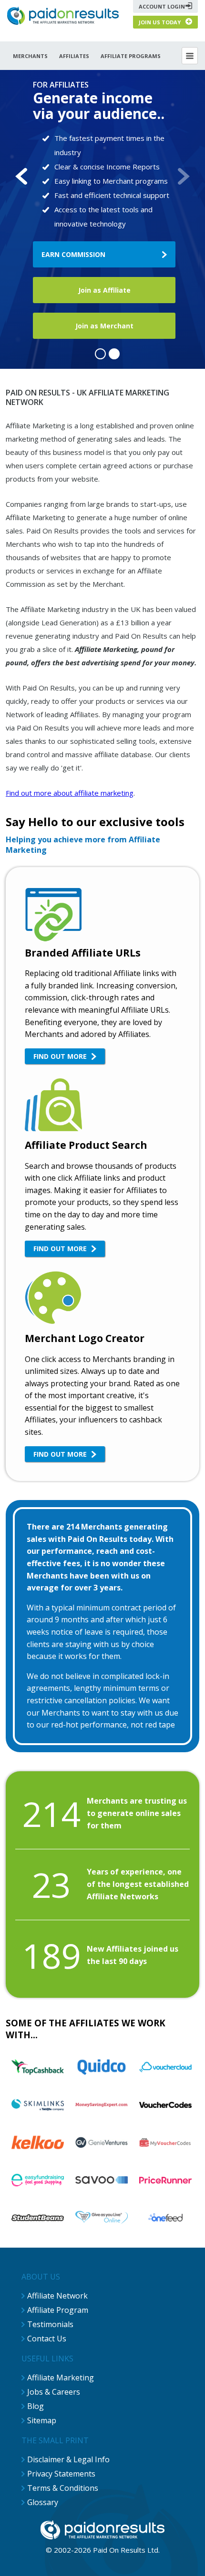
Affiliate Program (58, 2310)
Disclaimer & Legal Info (68, 2459)
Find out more (60, 1056)
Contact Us (47, 2339)
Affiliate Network (57, 2296)
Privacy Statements (61, 2474)
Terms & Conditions (63, 2488)
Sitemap (42, 2420)
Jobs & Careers (54, 2392)
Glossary (43, 2502)
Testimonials (50, 2324)
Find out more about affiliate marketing (70, 793)
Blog (36, 2406)
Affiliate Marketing (61, 2378)
